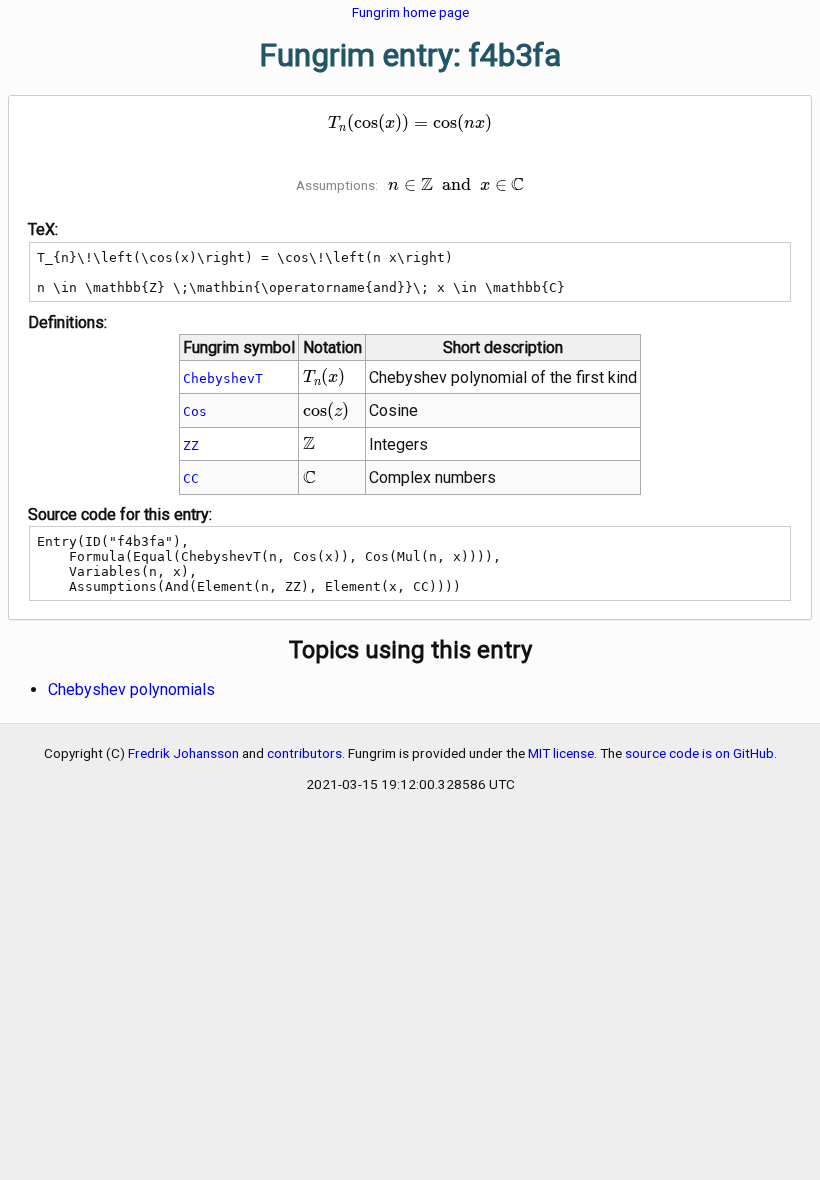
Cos (195, 411)
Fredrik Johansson (183, 753)
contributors (304, 753)
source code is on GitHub (699, 753)
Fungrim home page (410, 12)
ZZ (191, 445)
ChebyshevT (223, 378)
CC (191, 478)
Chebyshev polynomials (131, 689)
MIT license (561, 753)
